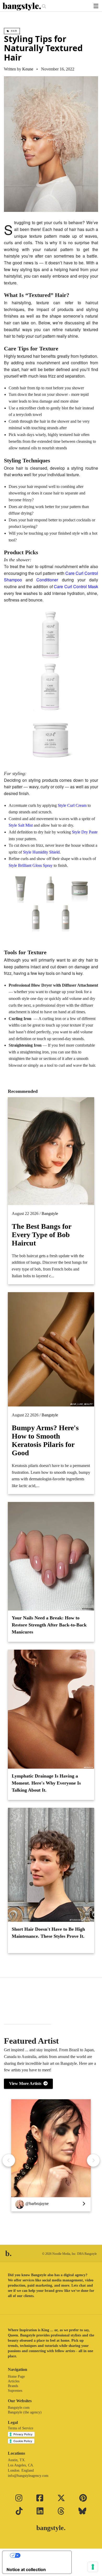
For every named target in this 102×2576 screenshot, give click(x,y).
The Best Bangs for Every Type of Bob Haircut (41, 1235)
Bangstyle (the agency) (25, 2412)
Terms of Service (21, 2428)
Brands (13, 2386)
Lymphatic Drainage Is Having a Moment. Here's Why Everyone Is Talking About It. (46, 1783)
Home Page (16, 2377)
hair (14, 31)
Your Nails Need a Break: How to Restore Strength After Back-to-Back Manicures (49, 1625)
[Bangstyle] (22, 7)
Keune (28, 69)
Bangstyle (50, 1214)
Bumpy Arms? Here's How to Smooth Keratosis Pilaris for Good (45, 1440)
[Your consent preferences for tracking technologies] (93, 2567)
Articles (14, 2381)
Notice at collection (26, 2569)
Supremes (15, 2391)
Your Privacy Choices (42, 2555)
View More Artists (26, 2083)
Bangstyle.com (19, 2408)
